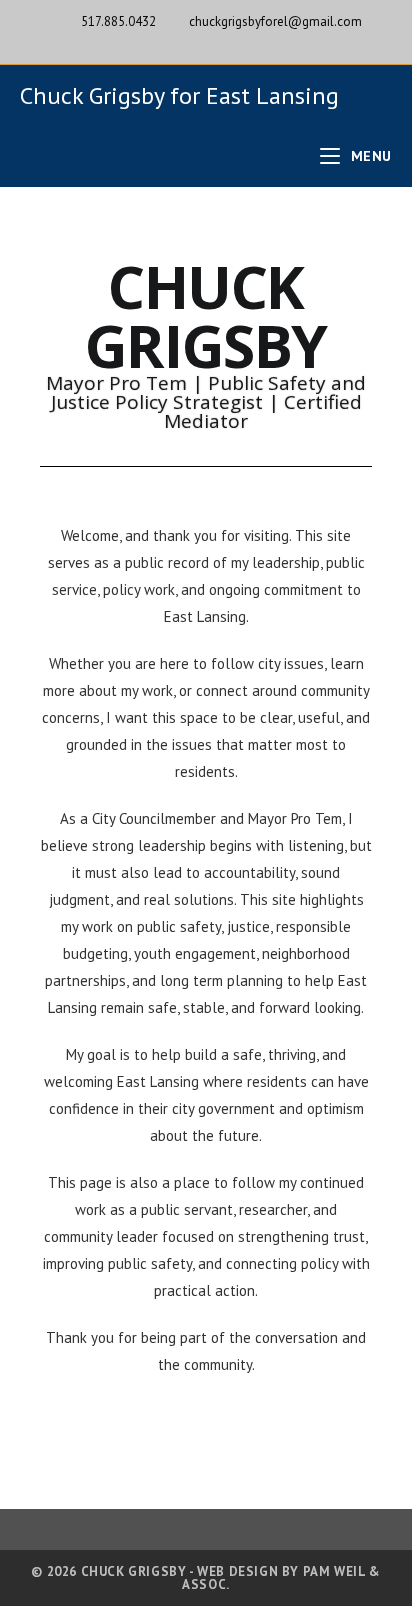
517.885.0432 (118, 21)
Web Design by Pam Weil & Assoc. (281, 1578)
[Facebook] (209, 42)
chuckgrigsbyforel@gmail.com (275, 21)
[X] (186, 42)
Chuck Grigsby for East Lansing (179, 95)
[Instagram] (229, 42)
